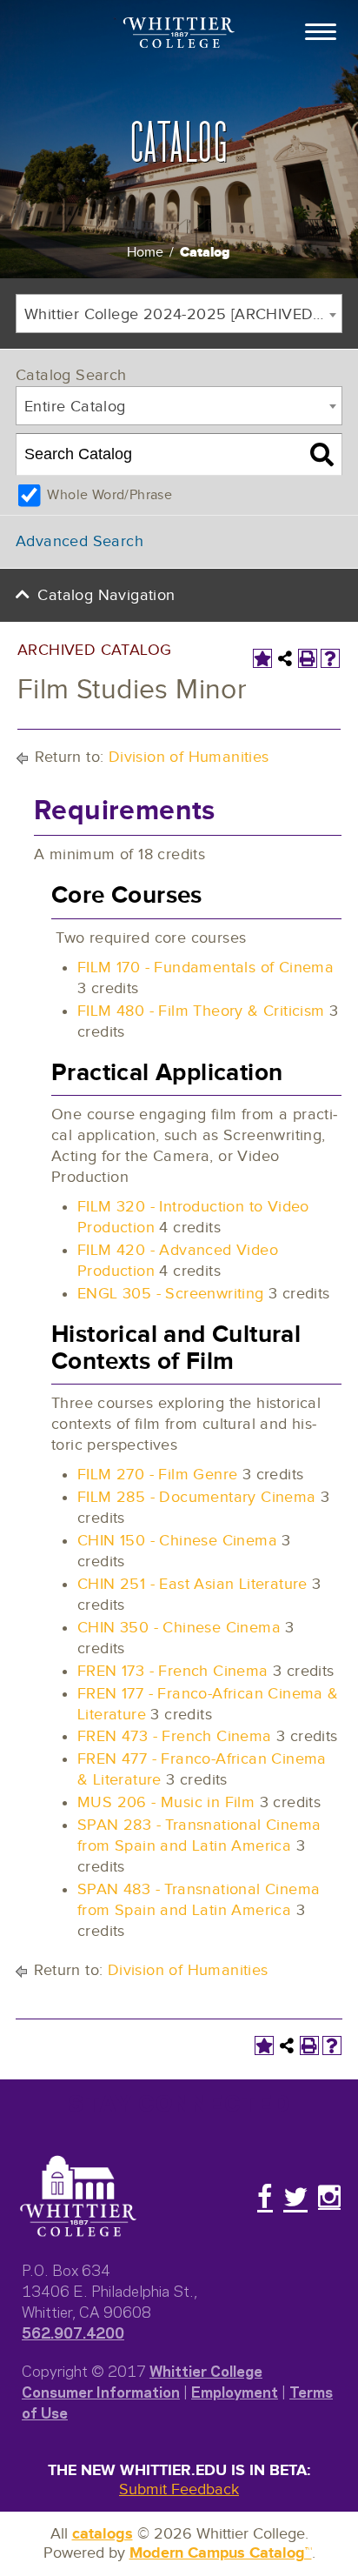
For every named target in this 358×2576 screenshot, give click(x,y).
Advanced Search (80, 541)
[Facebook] (265, 2197)
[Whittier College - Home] (78, 2197)
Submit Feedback (179, 2489)
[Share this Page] (285, 658)
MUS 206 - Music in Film (166, 1802)
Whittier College (206, 2370)
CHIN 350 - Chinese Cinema (179, 1628)
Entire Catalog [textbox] (75, 407)
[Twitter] (295, 2197)
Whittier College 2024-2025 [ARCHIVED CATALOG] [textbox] (183, 314)
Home (145, 253)
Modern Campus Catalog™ (221, 2553)
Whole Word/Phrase (109, 495)
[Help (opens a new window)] (330, 658)
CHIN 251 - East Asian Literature (192, 1584)
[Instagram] (329, 2197)
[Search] (322, 455)
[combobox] (179, 314)
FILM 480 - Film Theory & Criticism (201, 1011)
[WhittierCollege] (179, 34)
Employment (235, 2391)
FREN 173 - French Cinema (173, 1671)
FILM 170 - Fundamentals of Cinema (206, 968)
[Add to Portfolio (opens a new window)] (262, 658)
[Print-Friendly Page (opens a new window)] (308, 658)
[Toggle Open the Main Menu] (321, 30)
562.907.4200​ (73, 2332)
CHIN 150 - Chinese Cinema (177, 1541)
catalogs (103, 2534)
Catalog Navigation (106, 595)
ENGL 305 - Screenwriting (171, 1294)
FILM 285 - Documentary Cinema (197, 1497)
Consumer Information (101, 2391)
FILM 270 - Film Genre (157, 1475)
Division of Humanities (189, 757)
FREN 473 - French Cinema (175, 1736)
